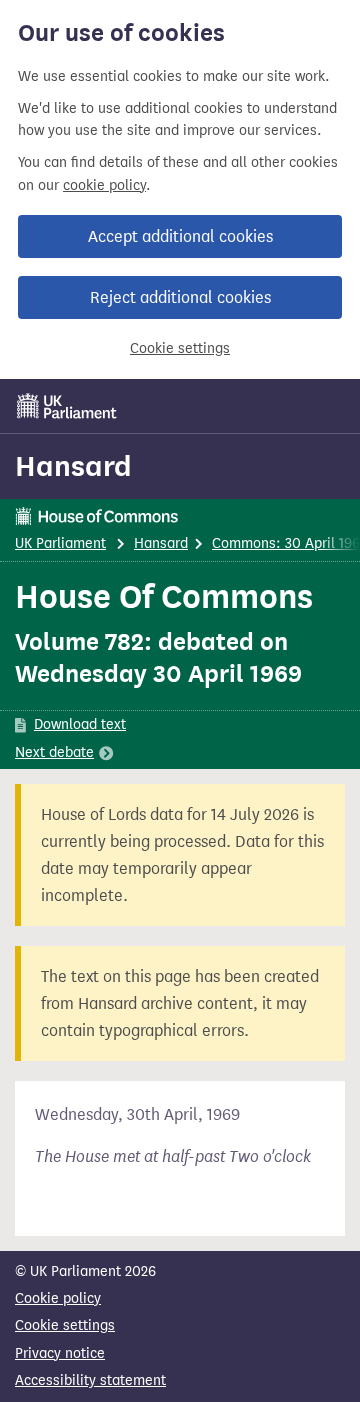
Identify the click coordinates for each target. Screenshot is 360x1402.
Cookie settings (180, 348)
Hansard (73, 466)
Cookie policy (58, 1298)
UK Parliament (60, 543)
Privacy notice (60, 1353)
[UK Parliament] (67, 406)
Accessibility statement (90, 1380)
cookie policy (104, 185)
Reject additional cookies (180, 297)
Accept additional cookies (180, 236)
